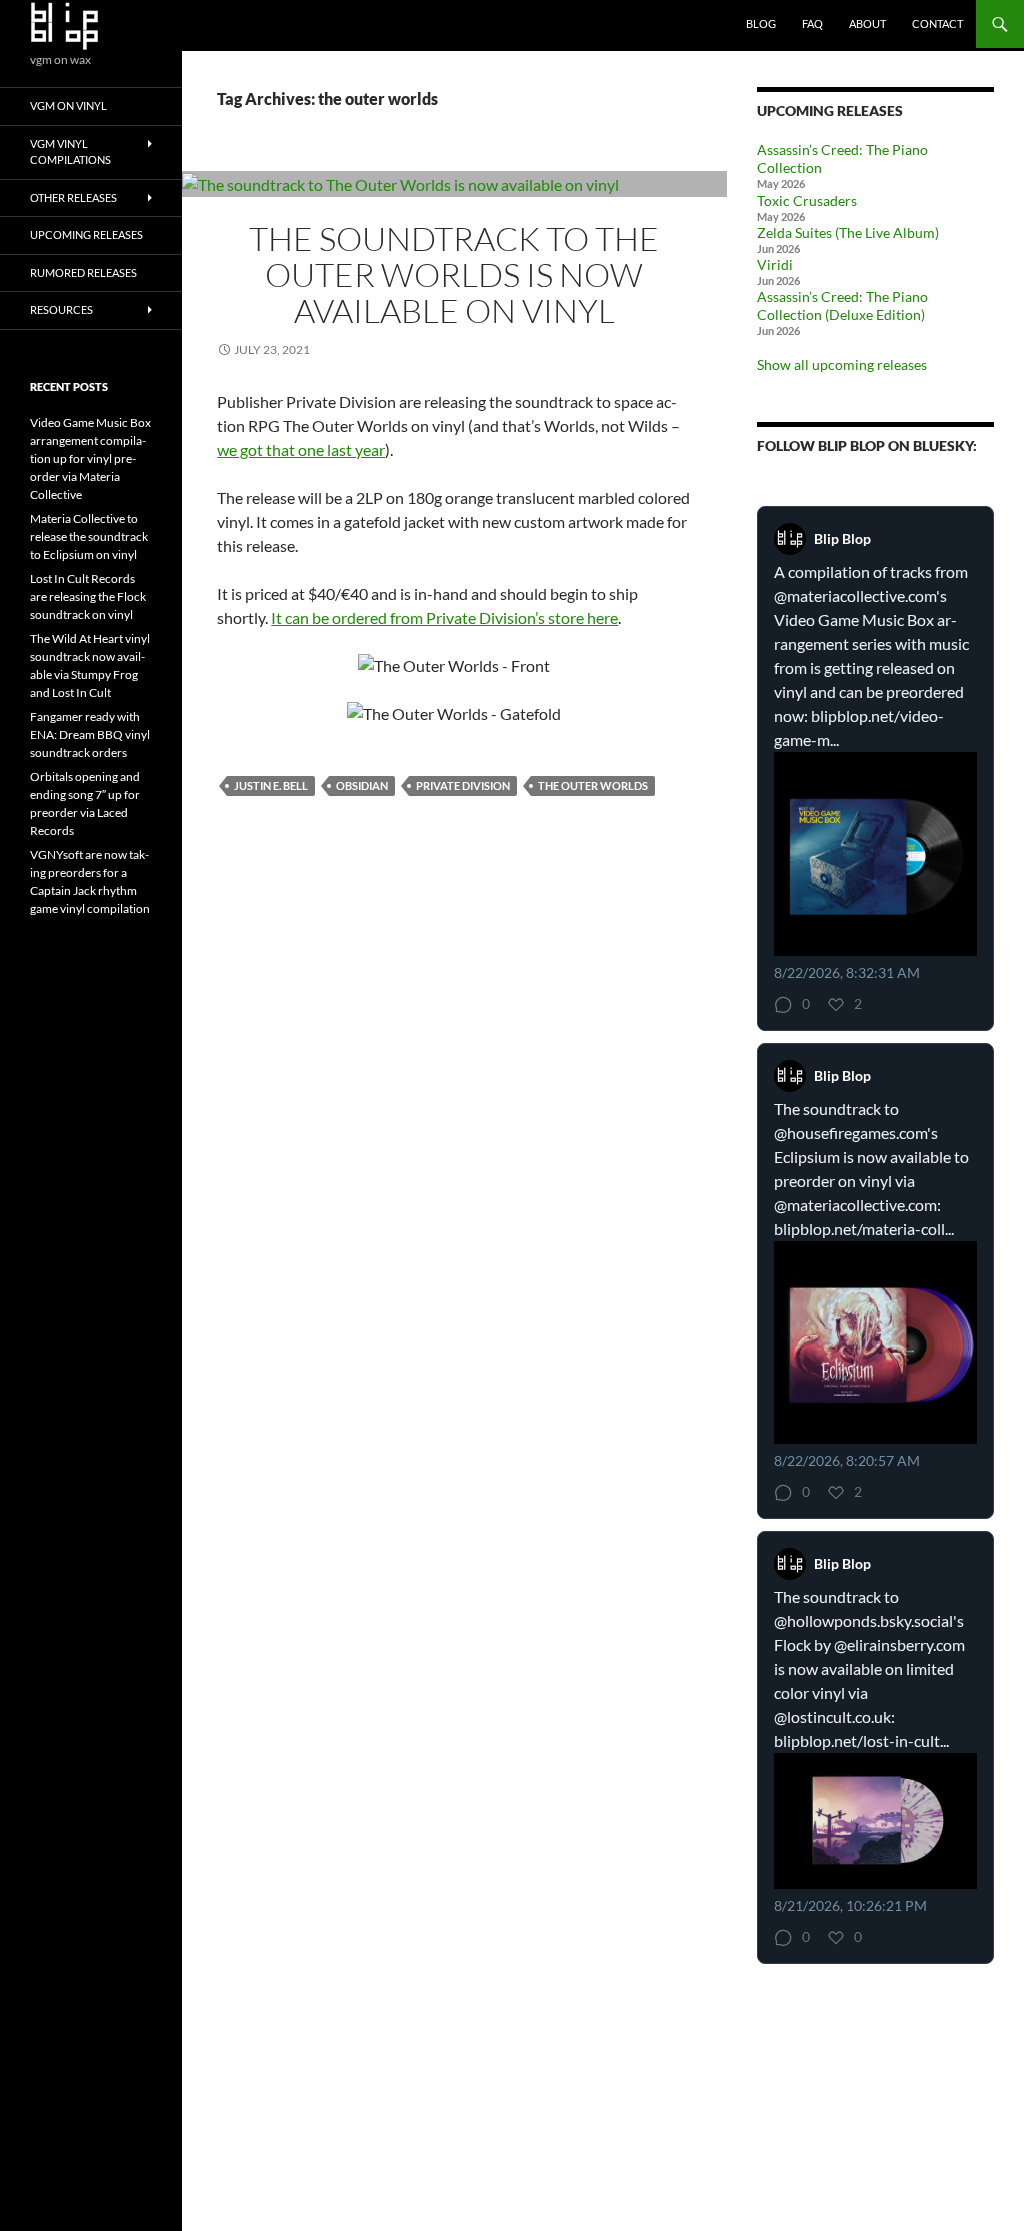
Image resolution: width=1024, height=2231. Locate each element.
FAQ (812, 23)
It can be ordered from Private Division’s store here (444, 617)
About (867, 23)
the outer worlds (593, 785)
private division (463, 785)
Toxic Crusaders (807, 200)
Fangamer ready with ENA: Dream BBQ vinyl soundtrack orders (90, 734)
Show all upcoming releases (842, 364)
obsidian (362, 785)
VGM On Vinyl (68, 105)
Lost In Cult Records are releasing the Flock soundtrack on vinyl (88, 596)
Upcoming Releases (86, 234)
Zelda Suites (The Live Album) (848, 232)
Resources (61, 309)
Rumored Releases (83, 272)
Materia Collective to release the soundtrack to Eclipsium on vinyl (89, 536)
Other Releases (73, 197)
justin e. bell (271, 785)
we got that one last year (301, 449)
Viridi (775, 264)
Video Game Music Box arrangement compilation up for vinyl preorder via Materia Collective (90, 458)
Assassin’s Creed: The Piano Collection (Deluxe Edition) (842, 305)
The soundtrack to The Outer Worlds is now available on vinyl (454, 274)
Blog (761, 23)
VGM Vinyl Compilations (70, 152)
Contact (937, 23)
